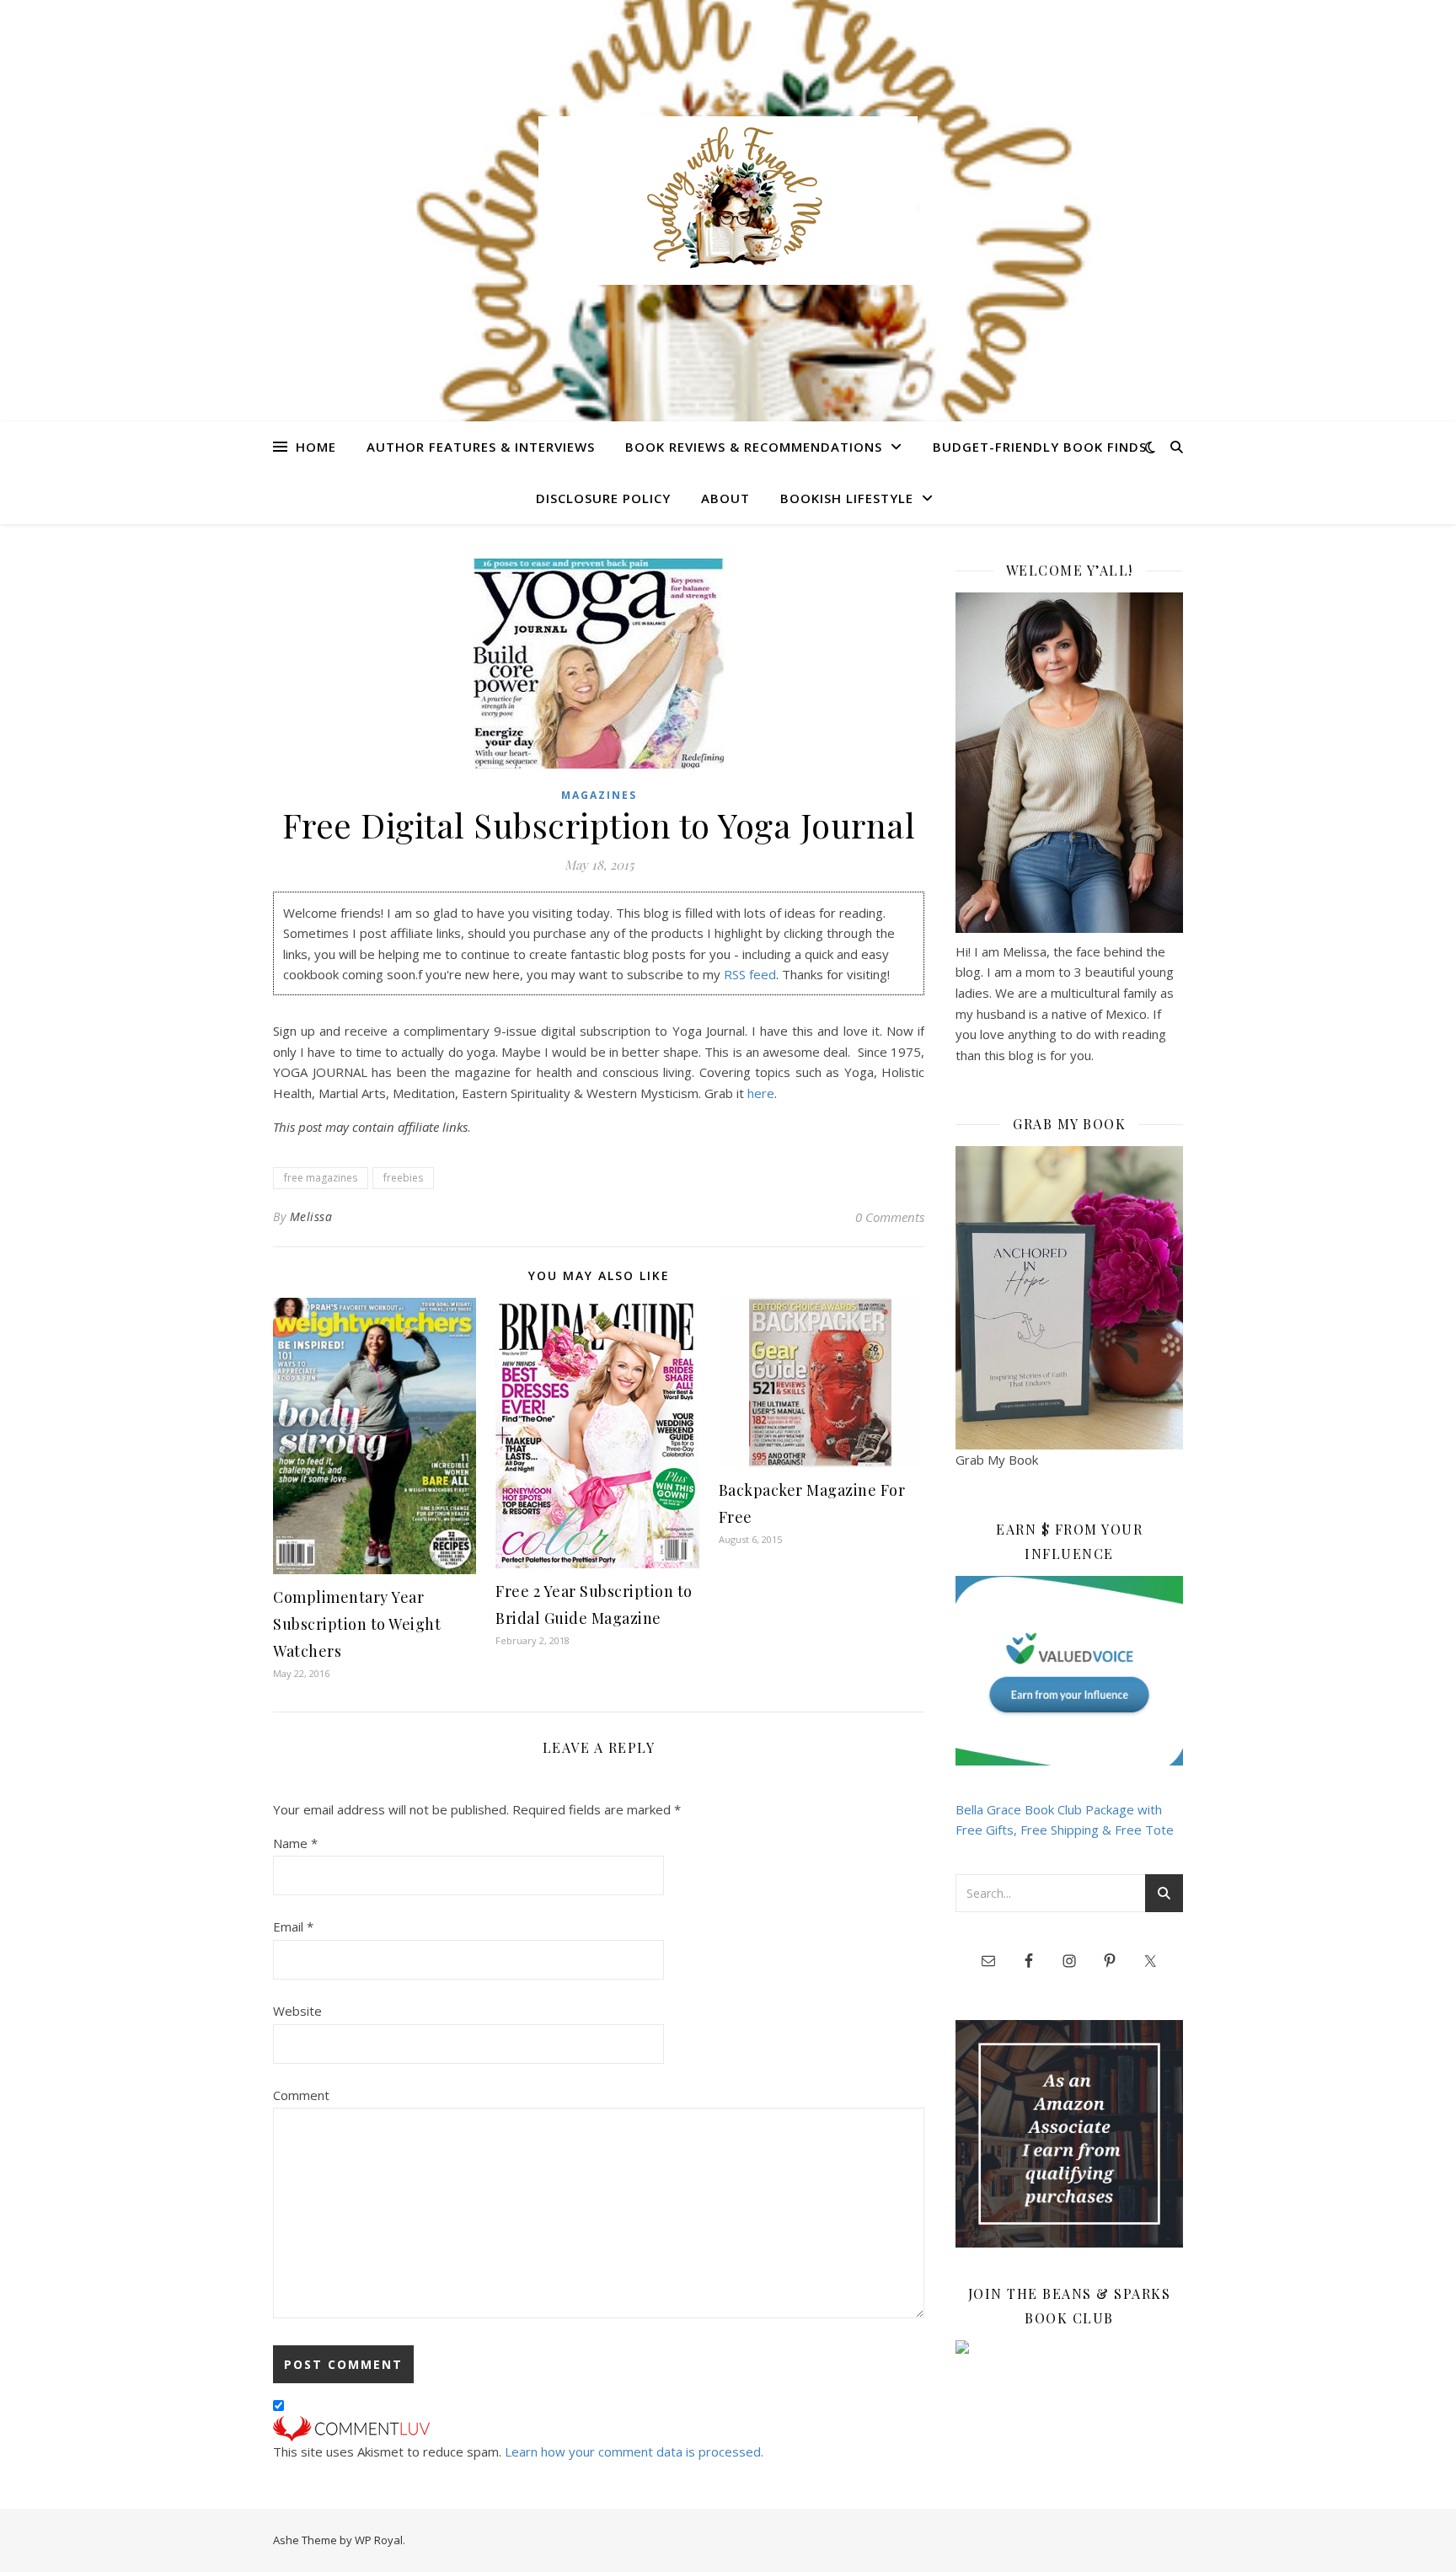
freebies (403, 1178)
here (761, 1093)
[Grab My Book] (1069, 1298)
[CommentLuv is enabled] (599, 2429)
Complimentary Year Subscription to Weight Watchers (357, 1624)
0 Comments (890, 1217)
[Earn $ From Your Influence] (1069, 1671)
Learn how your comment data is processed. (634, 2451)
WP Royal (379, 2540)
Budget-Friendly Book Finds (1040, 447)
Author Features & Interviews (481, 447)
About (725, 498)
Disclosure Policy (603, 498)
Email (293, 1926)
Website (297, 2011)
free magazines (321, 1178)
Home (316, 447)
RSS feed (750, 974)
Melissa (311, 1216)
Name (295, 1843)
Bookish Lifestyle (847, 498)
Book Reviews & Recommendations (754, 447)
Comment (301, 2095)
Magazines (599, 795)
